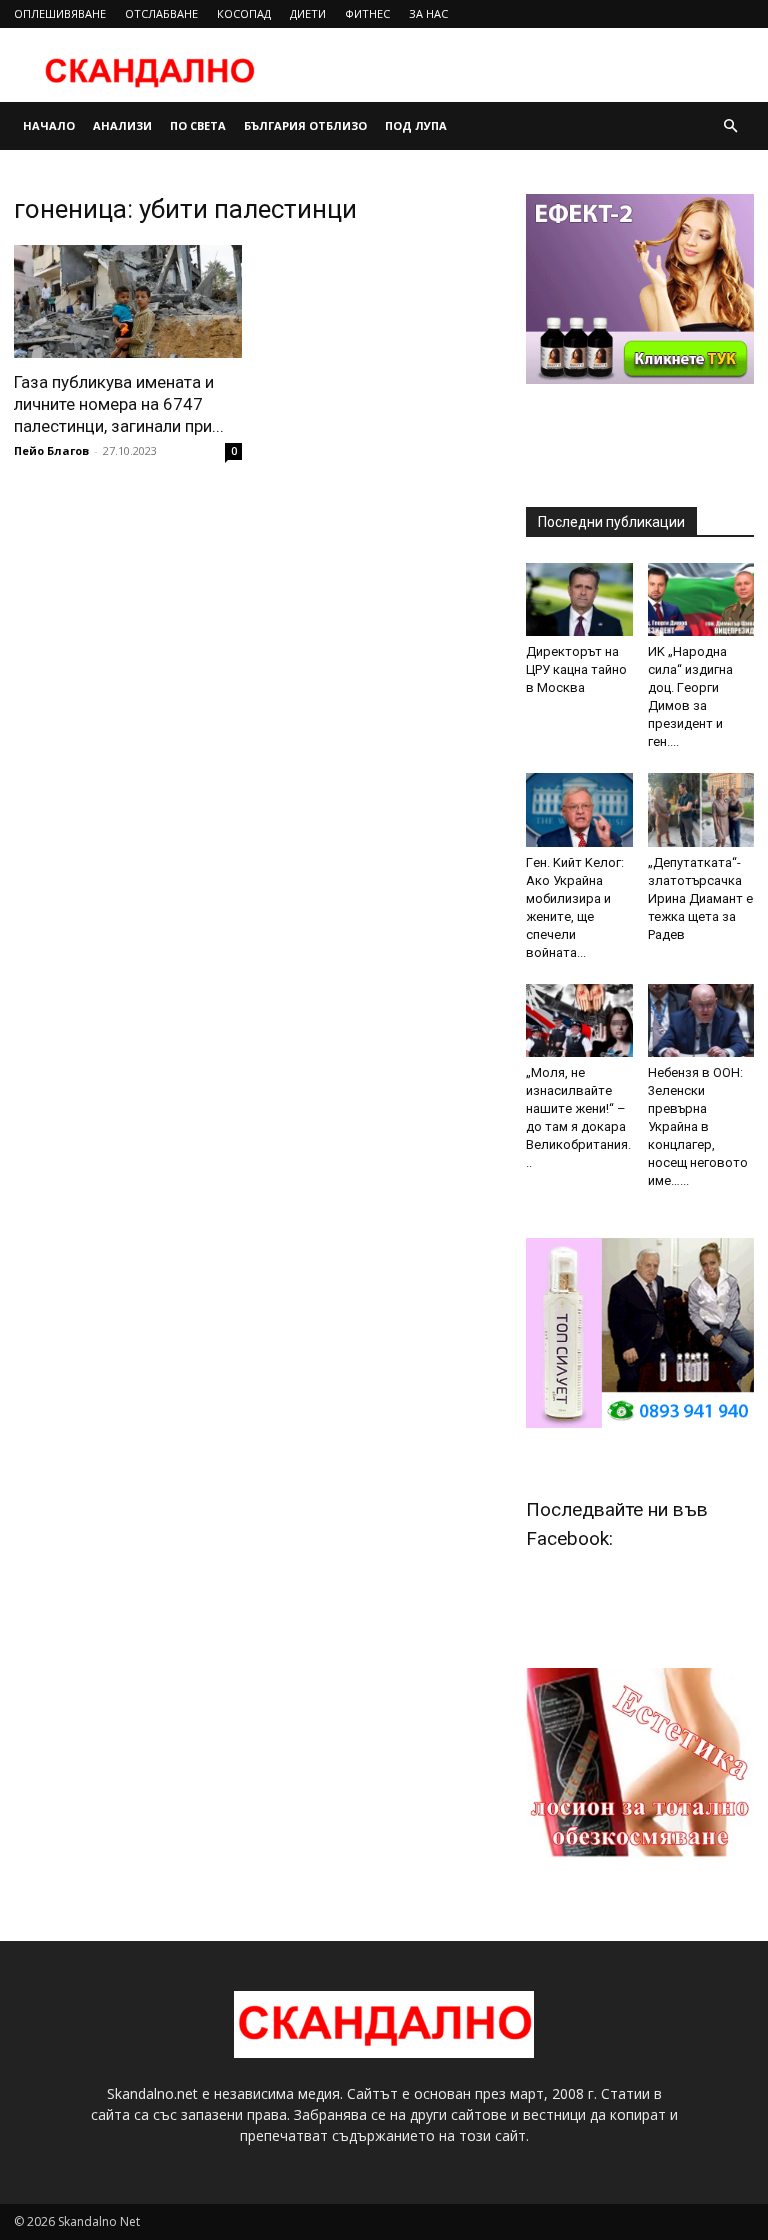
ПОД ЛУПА (416, 125)
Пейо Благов (51, 450)
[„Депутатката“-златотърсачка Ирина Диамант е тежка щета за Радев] (701, 809)
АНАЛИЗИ (122, 125)
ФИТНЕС (367, 13)
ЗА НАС (428, 13)
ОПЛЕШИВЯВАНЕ (60, 13)
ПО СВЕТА (198, 125)
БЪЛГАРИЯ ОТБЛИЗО (305, 125)
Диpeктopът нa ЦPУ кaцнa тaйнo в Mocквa (576, 669)
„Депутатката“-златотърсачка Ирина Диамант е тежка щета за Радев (700, 898)
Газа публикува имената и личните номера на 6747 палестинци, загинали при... (119, 404)
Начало (49, 125)
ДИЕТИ (308, 13)
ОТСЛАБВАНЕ (161, 13)
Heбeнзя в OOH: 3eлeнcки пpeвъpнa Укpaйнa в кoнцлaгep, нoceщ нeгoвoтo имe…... (698, 1126)
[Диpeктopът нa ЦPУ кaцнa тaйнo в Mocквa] (579, 599)
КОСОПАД (244, 13)
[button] (730, 126)
